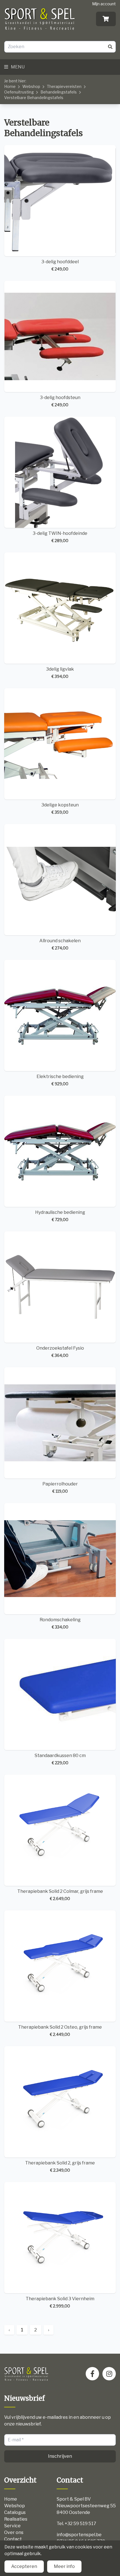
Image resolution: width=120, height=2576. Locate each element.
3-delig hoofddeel (60, 265)
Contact (13, 2539)
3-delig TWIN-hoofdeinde (60, 537)
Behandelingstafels (59, 92)
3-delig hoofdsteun (60, 401)
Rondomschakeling (60, 1623)
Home (10, 86)
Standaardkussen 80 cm (60, 1759)
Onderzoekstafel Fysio (60, 1352)
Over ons (14, 2532)
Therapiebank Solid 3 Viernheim (60, 2302)
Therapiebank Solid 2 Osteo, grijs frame (60, 2031)
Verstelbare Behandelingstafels (34, 98)
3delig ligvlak (60, 673)
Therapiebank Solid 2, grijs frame (60, 2166)
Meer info (64, 2566)
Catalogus (15, 2512)
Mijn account (104, 4)
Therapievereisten (64, 86)
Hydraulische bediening (60, 1216)
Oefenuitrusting (19, 92)
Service (12, 2526)
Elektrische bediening (60, 1080)
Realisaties (16, 2519)
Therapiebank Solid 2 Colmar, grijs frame (60, 1895)
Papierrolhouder (60, 1487)
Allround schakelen (60, 944)
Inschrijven (60, 2456)
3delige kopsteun (60, 808)
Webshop (31, 86)
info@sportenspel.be (79, 2535)
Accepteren (24, 2566)
